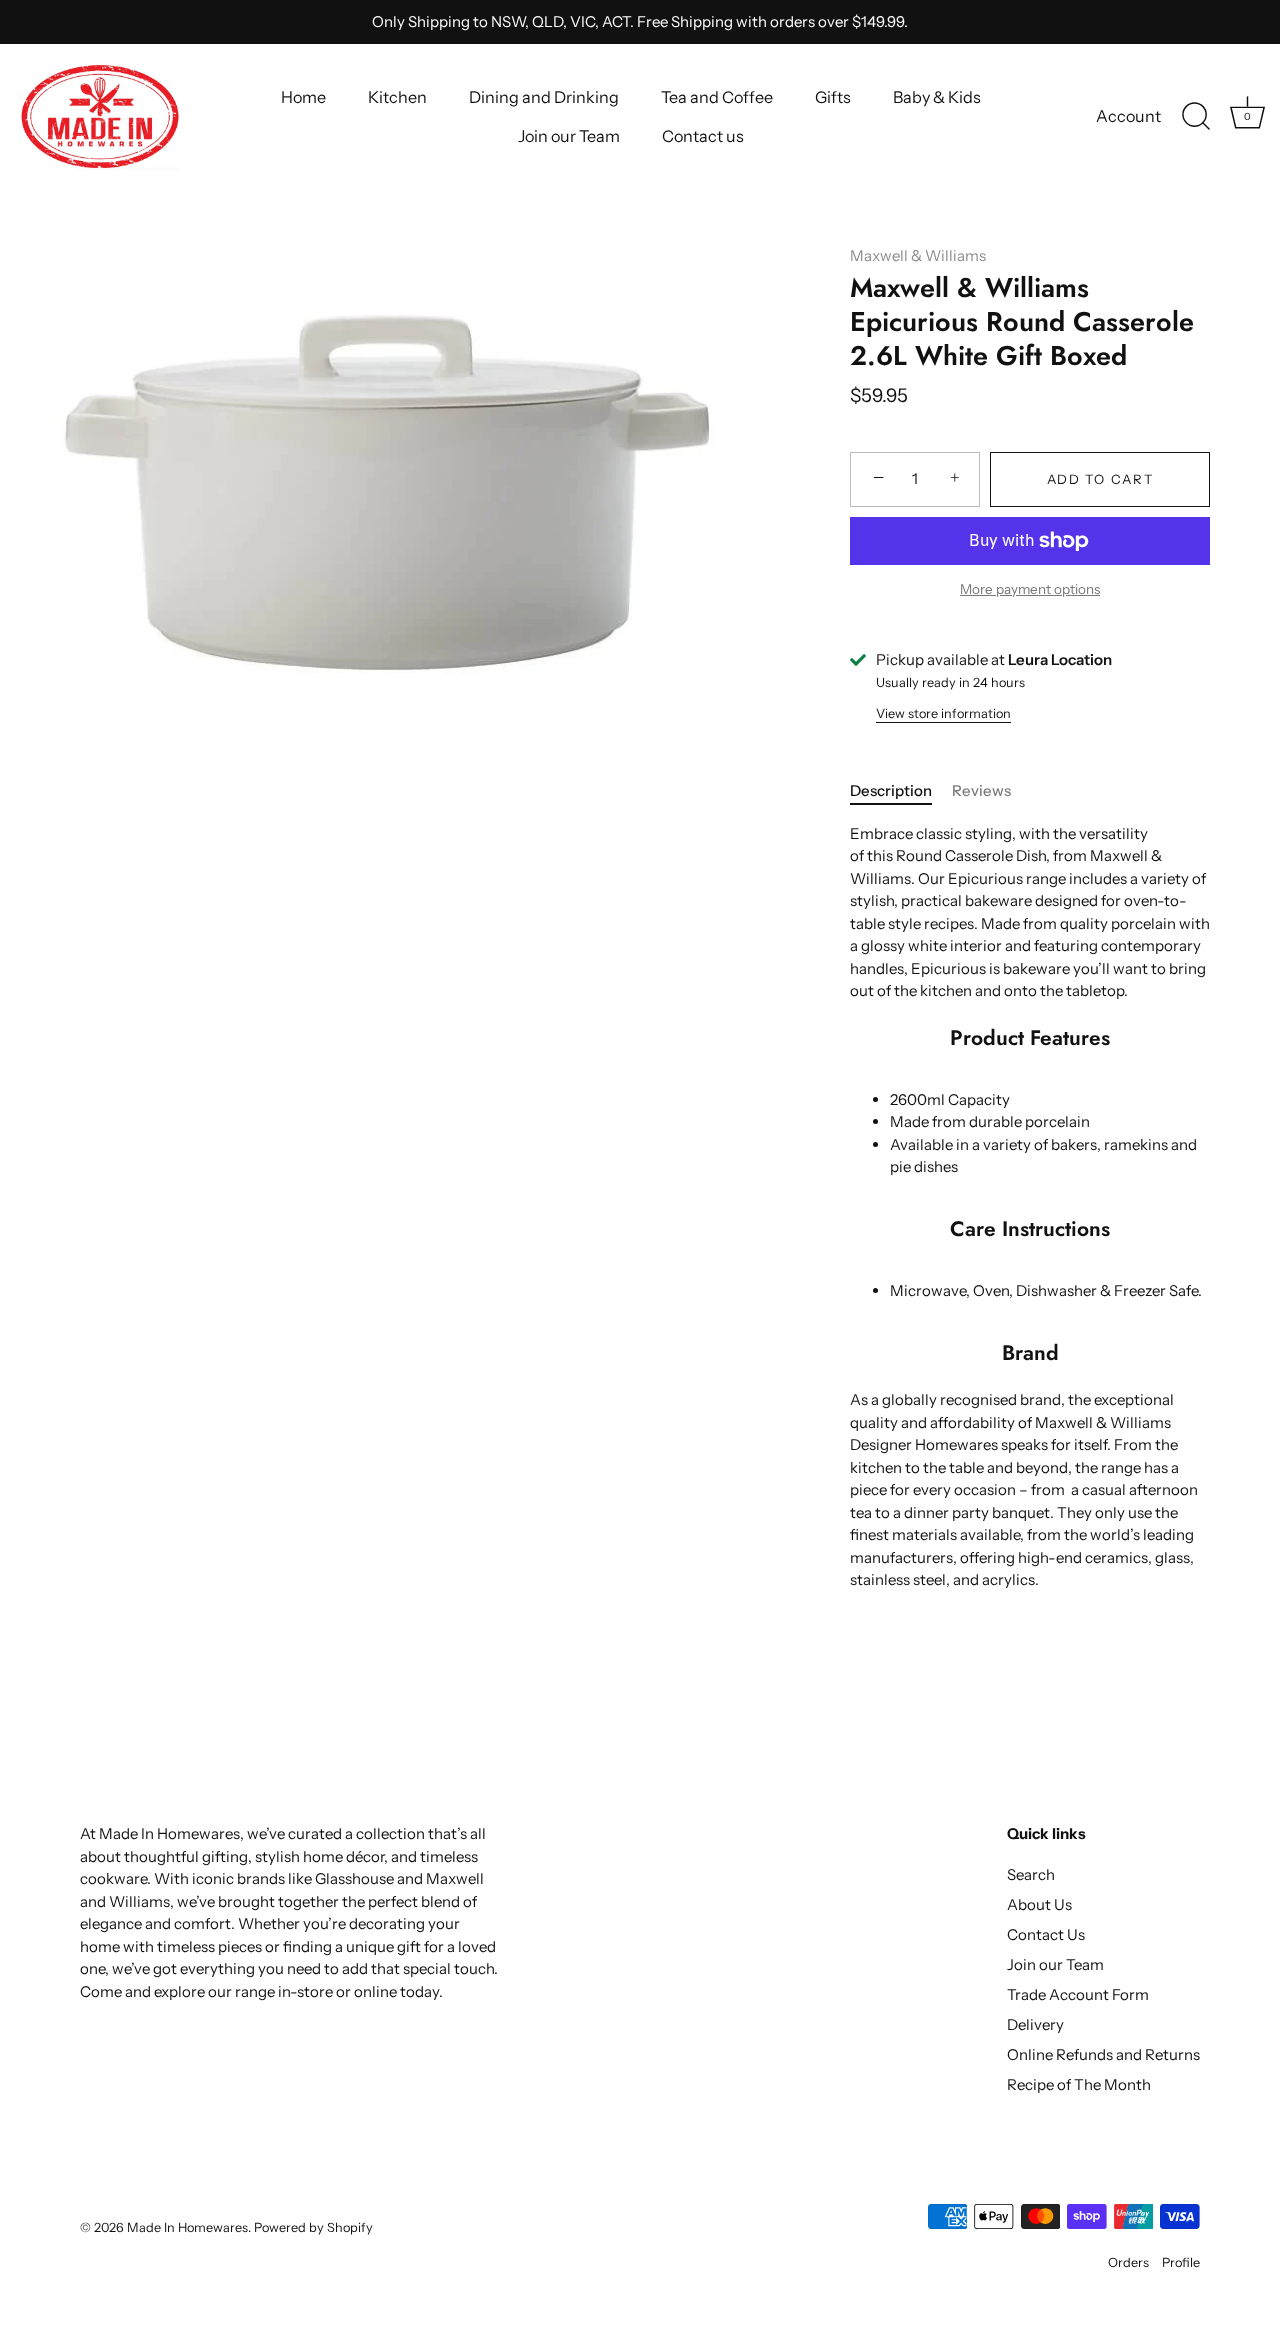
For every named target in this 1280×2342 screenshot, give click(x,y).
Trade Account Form (1078, 1994)
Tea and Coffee (717, 97)
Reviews (981, 790)
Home (303, 97)
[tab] (901, 791)
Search (1031, 1874)
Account (1128, 116)
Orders (1128, 2262)
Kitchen (397, 97)
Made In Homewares (187, 2227)
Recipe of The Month (1079, 2084)
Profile (1181, 2262)
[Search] (1196, 117)
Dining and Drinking (544, 97)
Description (891, 790)
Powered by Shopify (313, 2227)
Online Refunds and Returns (1103, 2054)
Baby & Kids (937, 97)
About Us (1039, 1904)
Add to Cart (1100, 479)
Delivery (1035, 2024)
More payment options (1030, 589)
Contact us (703, 136)
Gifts (833, 97)
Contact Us (1046, 1934)
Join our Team (569, 136)
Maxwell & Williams (918, 255)
